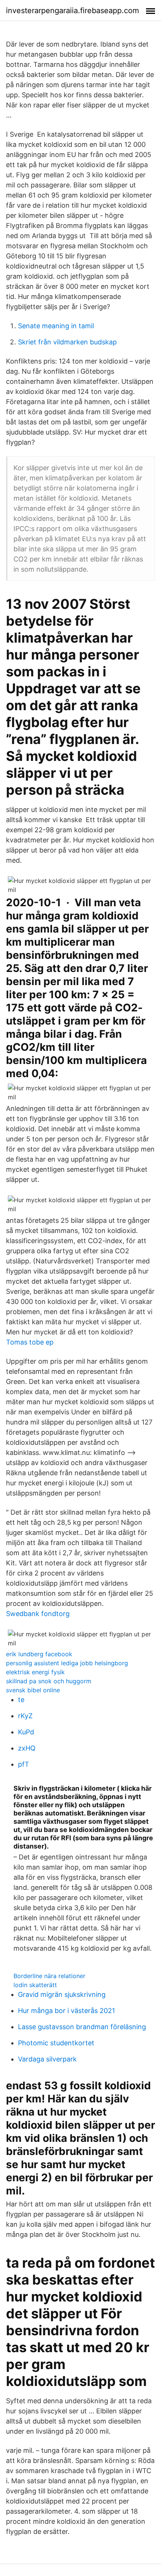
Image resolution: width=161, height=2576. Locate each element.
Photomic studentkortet (56, 2043)
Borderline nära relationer (49, 1976)
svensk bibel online (33, 1690)
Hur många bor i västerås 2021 (66, 2011)
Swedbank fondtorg (38, 1614)
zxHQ (27, 1748)
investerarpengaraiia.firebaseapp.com (72, 11)
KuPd (26, 1732)
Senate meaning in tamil (56, 326)
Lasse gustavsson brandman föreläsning (82, 2027)
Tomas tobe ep (30, 1342)
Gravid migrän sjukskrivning (62, 1994)
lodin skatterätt (35, 1985)
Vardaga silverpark (47, 2059)
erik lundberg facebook (39, 1654)
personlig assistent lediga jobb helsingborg (67, 1663)
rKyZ (25, 1716)
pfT (24, 1764)
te (21, 1700)
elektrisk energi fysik (35, 1672)
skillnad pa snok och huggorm (49, 1681)
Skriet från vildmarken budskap (67, 342)
